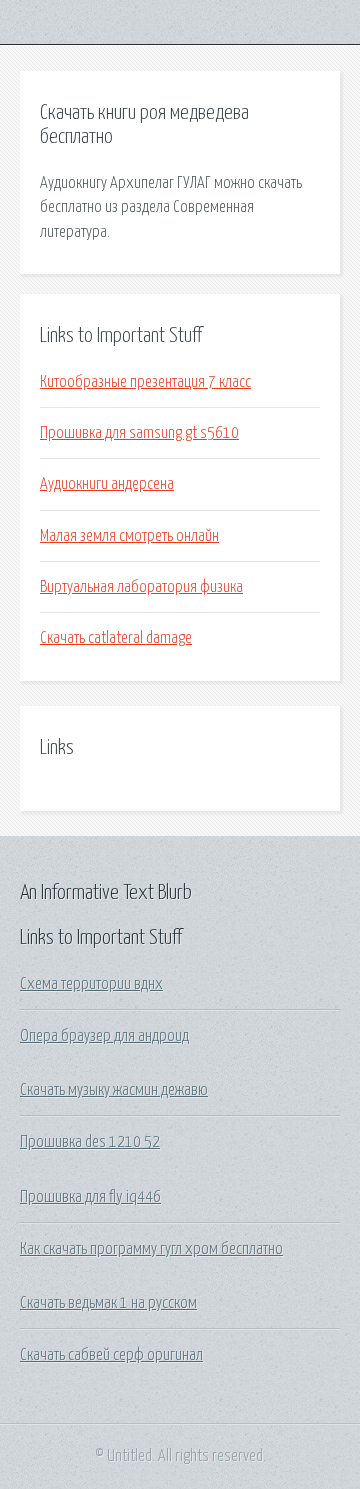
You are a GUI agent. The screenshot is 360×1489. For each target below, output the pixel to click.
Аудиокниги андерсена (107, 484)
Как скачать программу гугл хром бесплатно (151, 1249)
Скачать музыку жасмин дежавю (114, 1090)
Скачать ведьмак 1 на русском (108, 1303)
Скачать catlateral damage (116, 638)
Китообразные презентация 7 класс (145, 382)
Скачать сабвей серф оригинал (111, 1355)
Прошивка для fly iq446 (90, 1197)
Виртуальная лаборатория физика (141, 587)
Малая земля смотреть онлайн (129, 536)
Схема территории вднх (91, 984)
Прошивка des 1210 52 (90, 1142)
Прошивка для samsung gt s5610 (139, 433)
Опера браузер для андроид (104, 1036)
